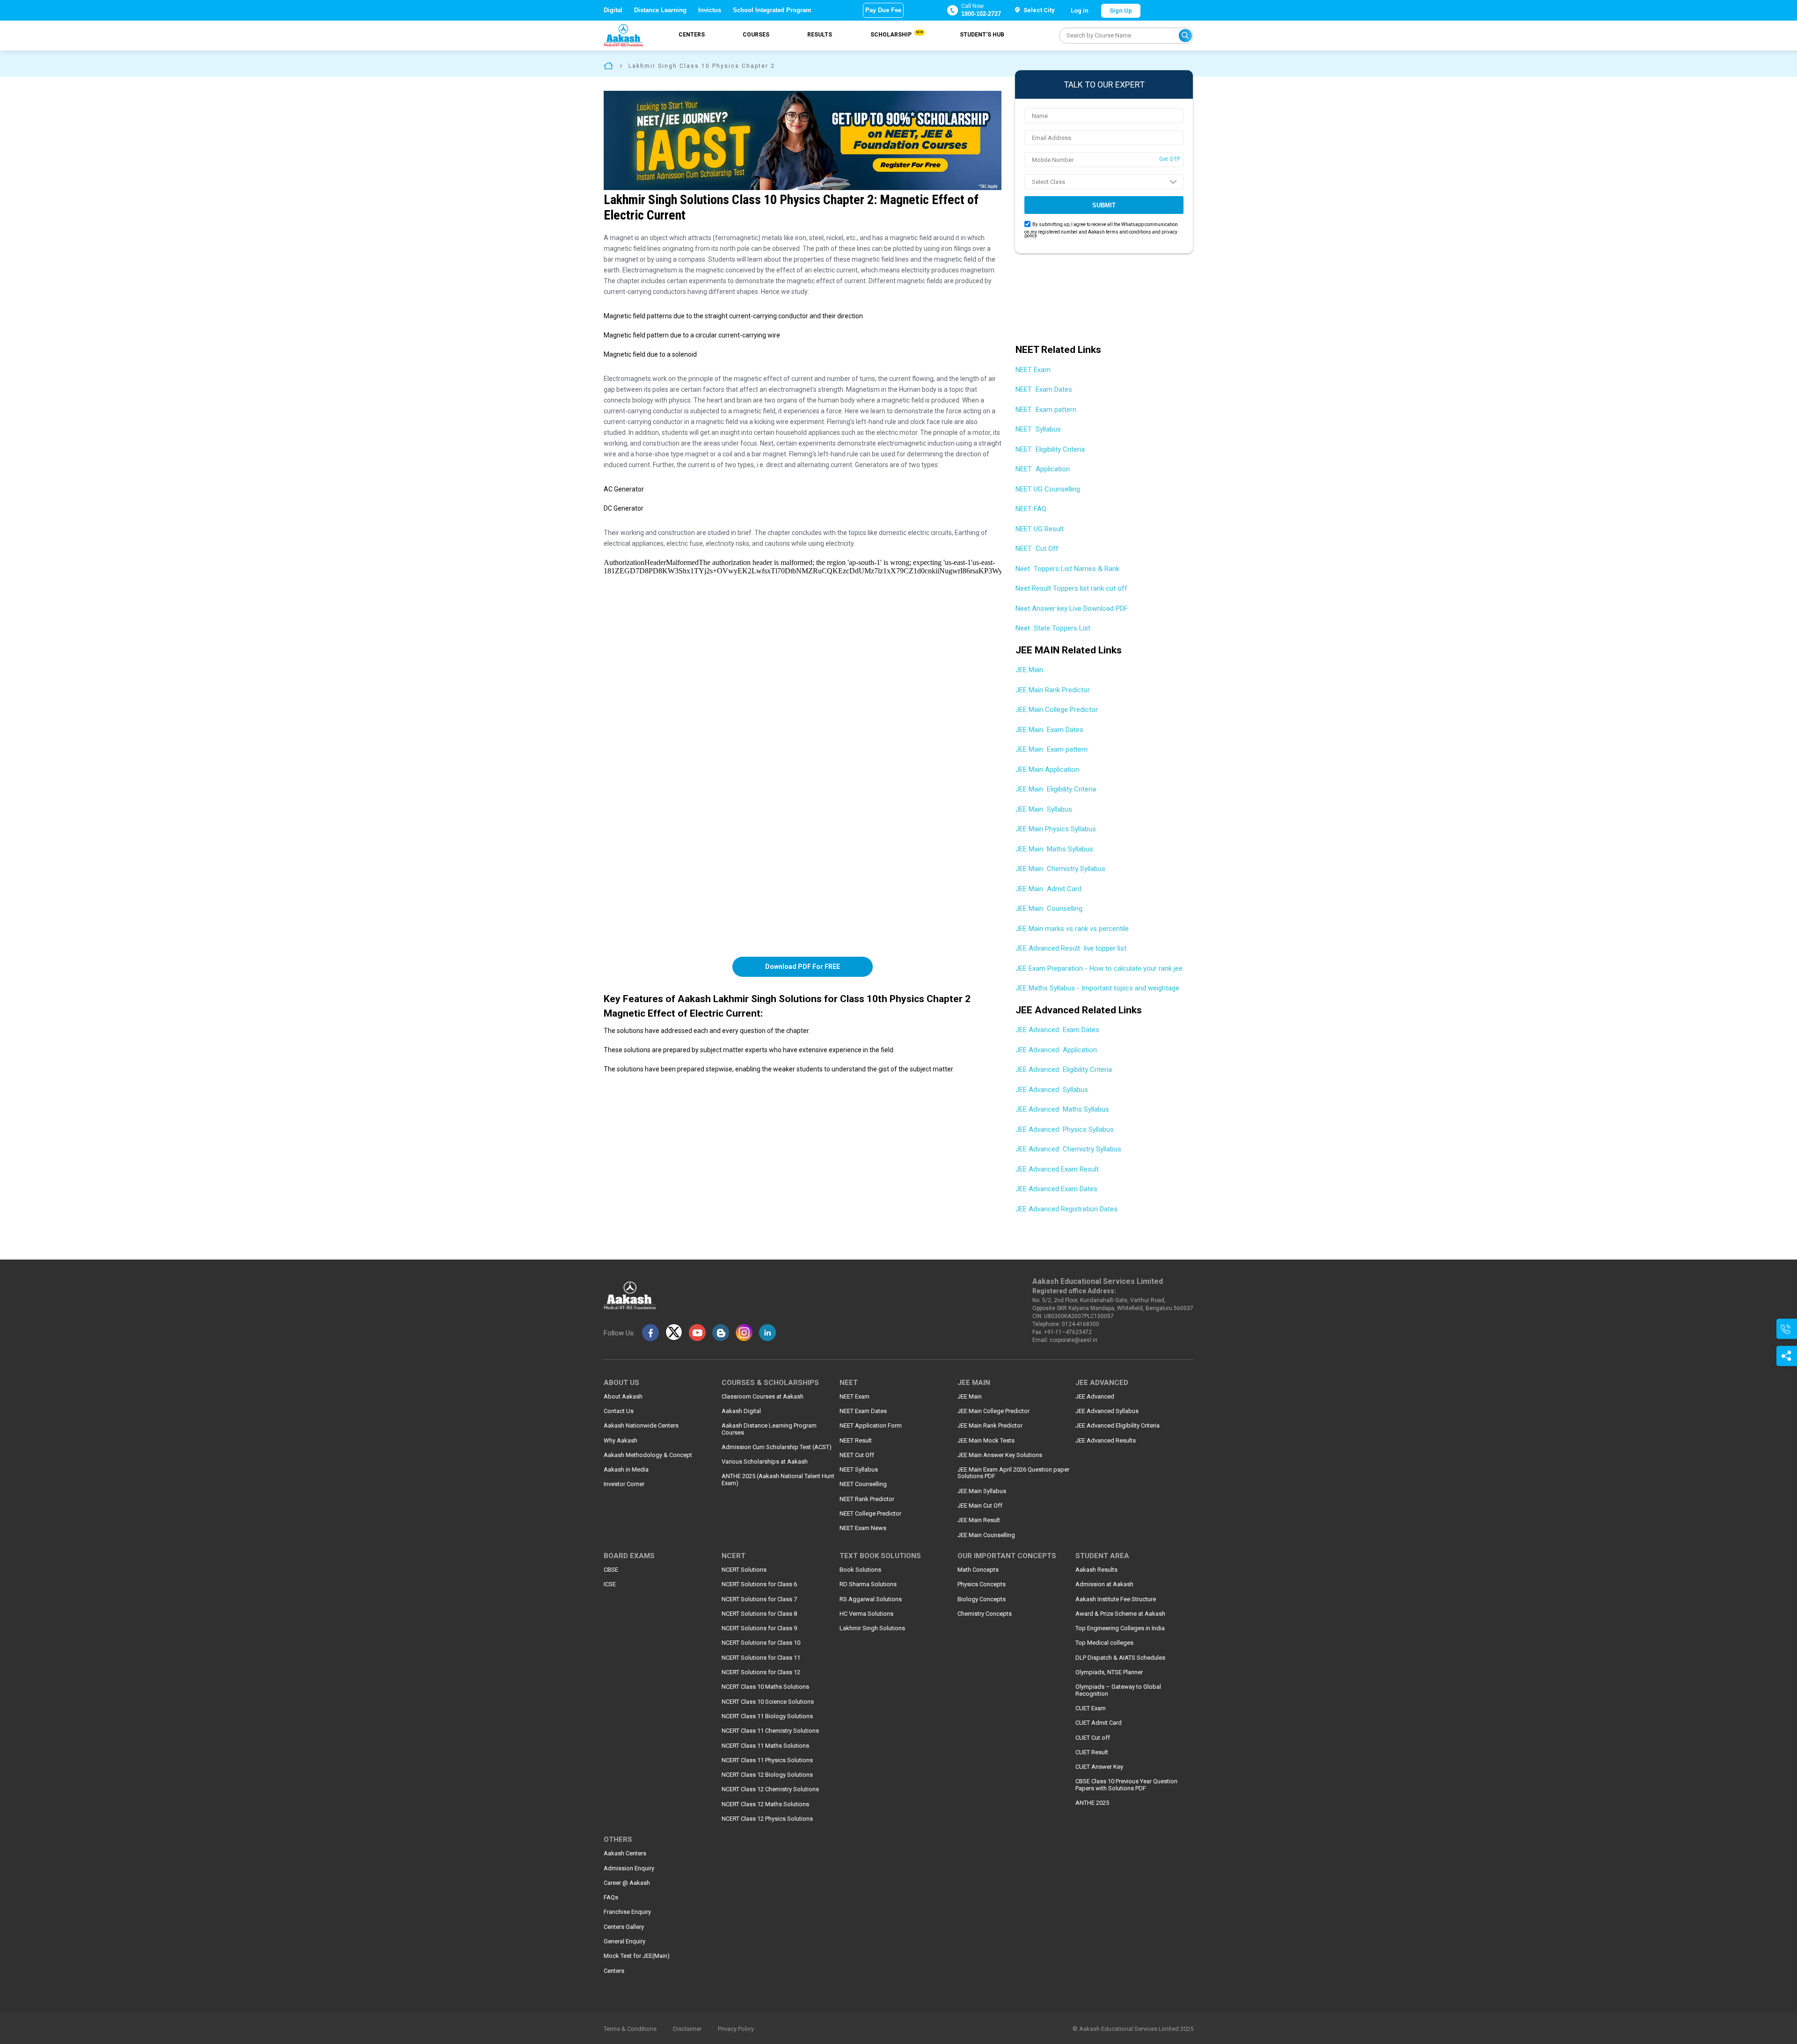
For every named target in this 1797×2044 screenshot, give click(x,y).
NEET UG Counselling (1048, 489)
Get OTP (1170, 159)
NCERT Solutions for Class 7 (759, 1599)
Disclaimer (687, 2029)
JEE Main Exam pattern (1052, 749)
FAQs (611, 1897)
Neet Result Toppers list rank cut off (1071, 588)
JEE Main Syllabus (1044, 809)
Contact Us (619, 1411)
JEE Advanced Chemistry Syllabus (1068, 1149)
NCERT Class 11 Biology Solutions (767, 1716)
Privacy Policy (736, 2029)
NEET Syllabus (1038, 429)
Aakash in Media (626, 1470)
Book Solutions (860, 1570)
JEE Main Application (1047, 769)
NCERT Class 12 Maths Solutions (765, 1804)
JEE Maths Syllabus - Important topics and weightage (1097, 988)
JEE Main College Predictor (1058, 710)
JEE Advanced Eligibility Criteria (1064, 1070)
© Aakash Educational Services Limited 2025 (1133, 2029)
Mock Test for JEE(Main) (637, 1956)
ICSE (610, 1584)
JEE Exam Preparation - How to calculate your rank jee (1099, 968)
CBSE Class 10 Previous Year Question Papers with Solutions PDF (1126, 1785)
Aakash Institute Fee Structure (1116, 1599)
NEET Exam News (863, 1528)
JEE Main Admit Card (1048, 889)
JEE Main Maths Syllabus (1054, 849)
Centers (692, 35)
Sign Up (1121, 11)
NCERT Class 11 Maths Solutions (765, 1746)
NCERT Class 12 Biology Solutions (767, 1775)
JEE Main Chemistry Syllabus (1060, 869)
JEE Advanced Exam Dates (1057, 1030)
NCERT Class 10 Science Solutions (768, 1702)
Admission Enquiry (629, 1868)
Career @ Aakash (627, 1883)
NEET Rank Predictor (867, 1499)
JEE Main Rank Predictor (1054, 690)
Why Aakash (621, 1441)
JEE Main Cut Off (980, 1506)
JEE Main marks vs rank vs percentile (1072, 929)
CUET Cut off (1093, 1738)
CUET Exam (1091, 1708)
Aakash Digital (741, 1411)
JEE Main (1030, 670)
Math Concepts (978, 1570)
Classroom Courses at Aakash (763, 1397)
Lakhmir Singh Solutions (872, 1628)
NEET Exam (1034, 370)
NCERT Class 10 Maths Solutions (765, 1687)
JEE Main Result (979, 1520)
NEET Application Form (871, 1426)
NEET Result (856, 1441)
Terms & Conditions (630, 2029)
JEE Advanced (1095, 1397)
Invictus (710, 10)
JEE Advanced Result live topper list (1071, 948)
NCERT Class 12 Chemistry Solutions (770, 1789)
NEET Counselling (863, 1484)
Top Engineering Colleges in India (1120, 1628)
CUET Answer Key (1099, 1767)
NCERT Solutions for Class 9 (759, 1628)
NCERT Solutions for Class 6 (759, 1584)
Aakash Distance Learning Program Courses (769, 1429)
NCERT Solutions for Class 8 (759, 1614)
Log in (1080, 11)
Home (608, 65)
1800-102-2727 (981, 14)
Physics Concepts (982, 1584)
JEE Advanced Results (1106, 1441)
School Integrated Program (772, 10)
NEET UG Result (1040, 529)
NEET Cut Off (1037, 549)
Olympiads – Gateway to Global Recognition (1118, 1690)
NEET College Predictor (870, 1514)
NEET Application (1043, 469)
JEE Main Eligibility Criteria (1056, 789)
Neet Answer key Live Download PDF (1072, 608)
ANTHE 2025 (1092, 1803)
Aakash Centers (625, 1854)
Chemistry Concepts (985, 1614)
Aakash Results (1096, 1570)
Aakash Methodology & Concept (648, 1455)
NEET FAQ (1031, 509)
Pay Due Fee (883, 10)
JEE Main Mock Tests (986, 1441)
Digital (613, 10)
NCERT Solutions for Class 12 (761, 1672)
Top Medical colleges (1104, 1643)
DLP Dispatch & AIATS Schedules (1120, 1658)
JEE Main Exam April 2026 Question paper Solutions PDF (1013, 1473)
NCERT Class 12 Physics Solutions (767, 1819)
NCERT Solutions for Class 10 (761, 1643)
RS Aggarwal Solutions (871, 1599)
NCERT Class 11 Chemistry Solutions (770, 1731)
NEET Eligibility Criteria (1050, 449)
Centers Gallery (624, 1927)
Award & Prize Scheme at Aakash (1120, 1614)
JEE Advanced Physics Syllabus (1065, 1129)
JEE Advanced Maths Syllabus (1062, 1109)
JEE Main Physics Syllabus (1056, 829)
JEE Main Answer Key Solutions (1000, 1455)
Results (820, 35)
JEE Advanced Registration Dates (1067, 1209)
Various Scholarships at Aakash (765, 1462)
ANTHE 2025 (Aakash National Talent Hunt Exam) (778, 1480)
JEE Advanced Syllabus (1052, 1090)
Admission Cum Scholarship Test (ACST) (777, 1447)
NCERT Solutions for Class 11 (761, 1658)
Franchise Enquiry (627, 1912)
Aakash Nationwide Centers (641, 1426)
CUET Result (1092, 1752)
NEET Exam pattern (1046, 410)
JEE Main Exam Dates (1049, 730)
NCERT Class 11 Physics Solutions (767, 1760)
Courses (756, 35)
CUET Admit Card (1099, 1723)
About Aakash (623, 1397)
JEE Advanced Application (1056, 1050)
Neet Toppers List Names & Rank (1067, 569)
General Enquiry (625, 1941)
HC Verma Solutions (866, 1614)
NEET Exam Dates (1044, 389)
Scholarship (896, 34)
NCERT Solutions (744, 1570)
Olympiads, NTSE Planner (1109, 1672)
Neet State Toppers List (1053, 628)
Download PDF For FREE (803, 967)
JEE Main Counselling (1049, 908)
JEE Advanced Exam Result (1057, 1169)
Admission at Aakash (1104, 1584)
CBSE (611, 1570)
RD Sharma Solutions (868, 1584)
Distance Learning (660, 10)
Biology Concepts (982, 1599)
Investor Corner (624, 1484)
